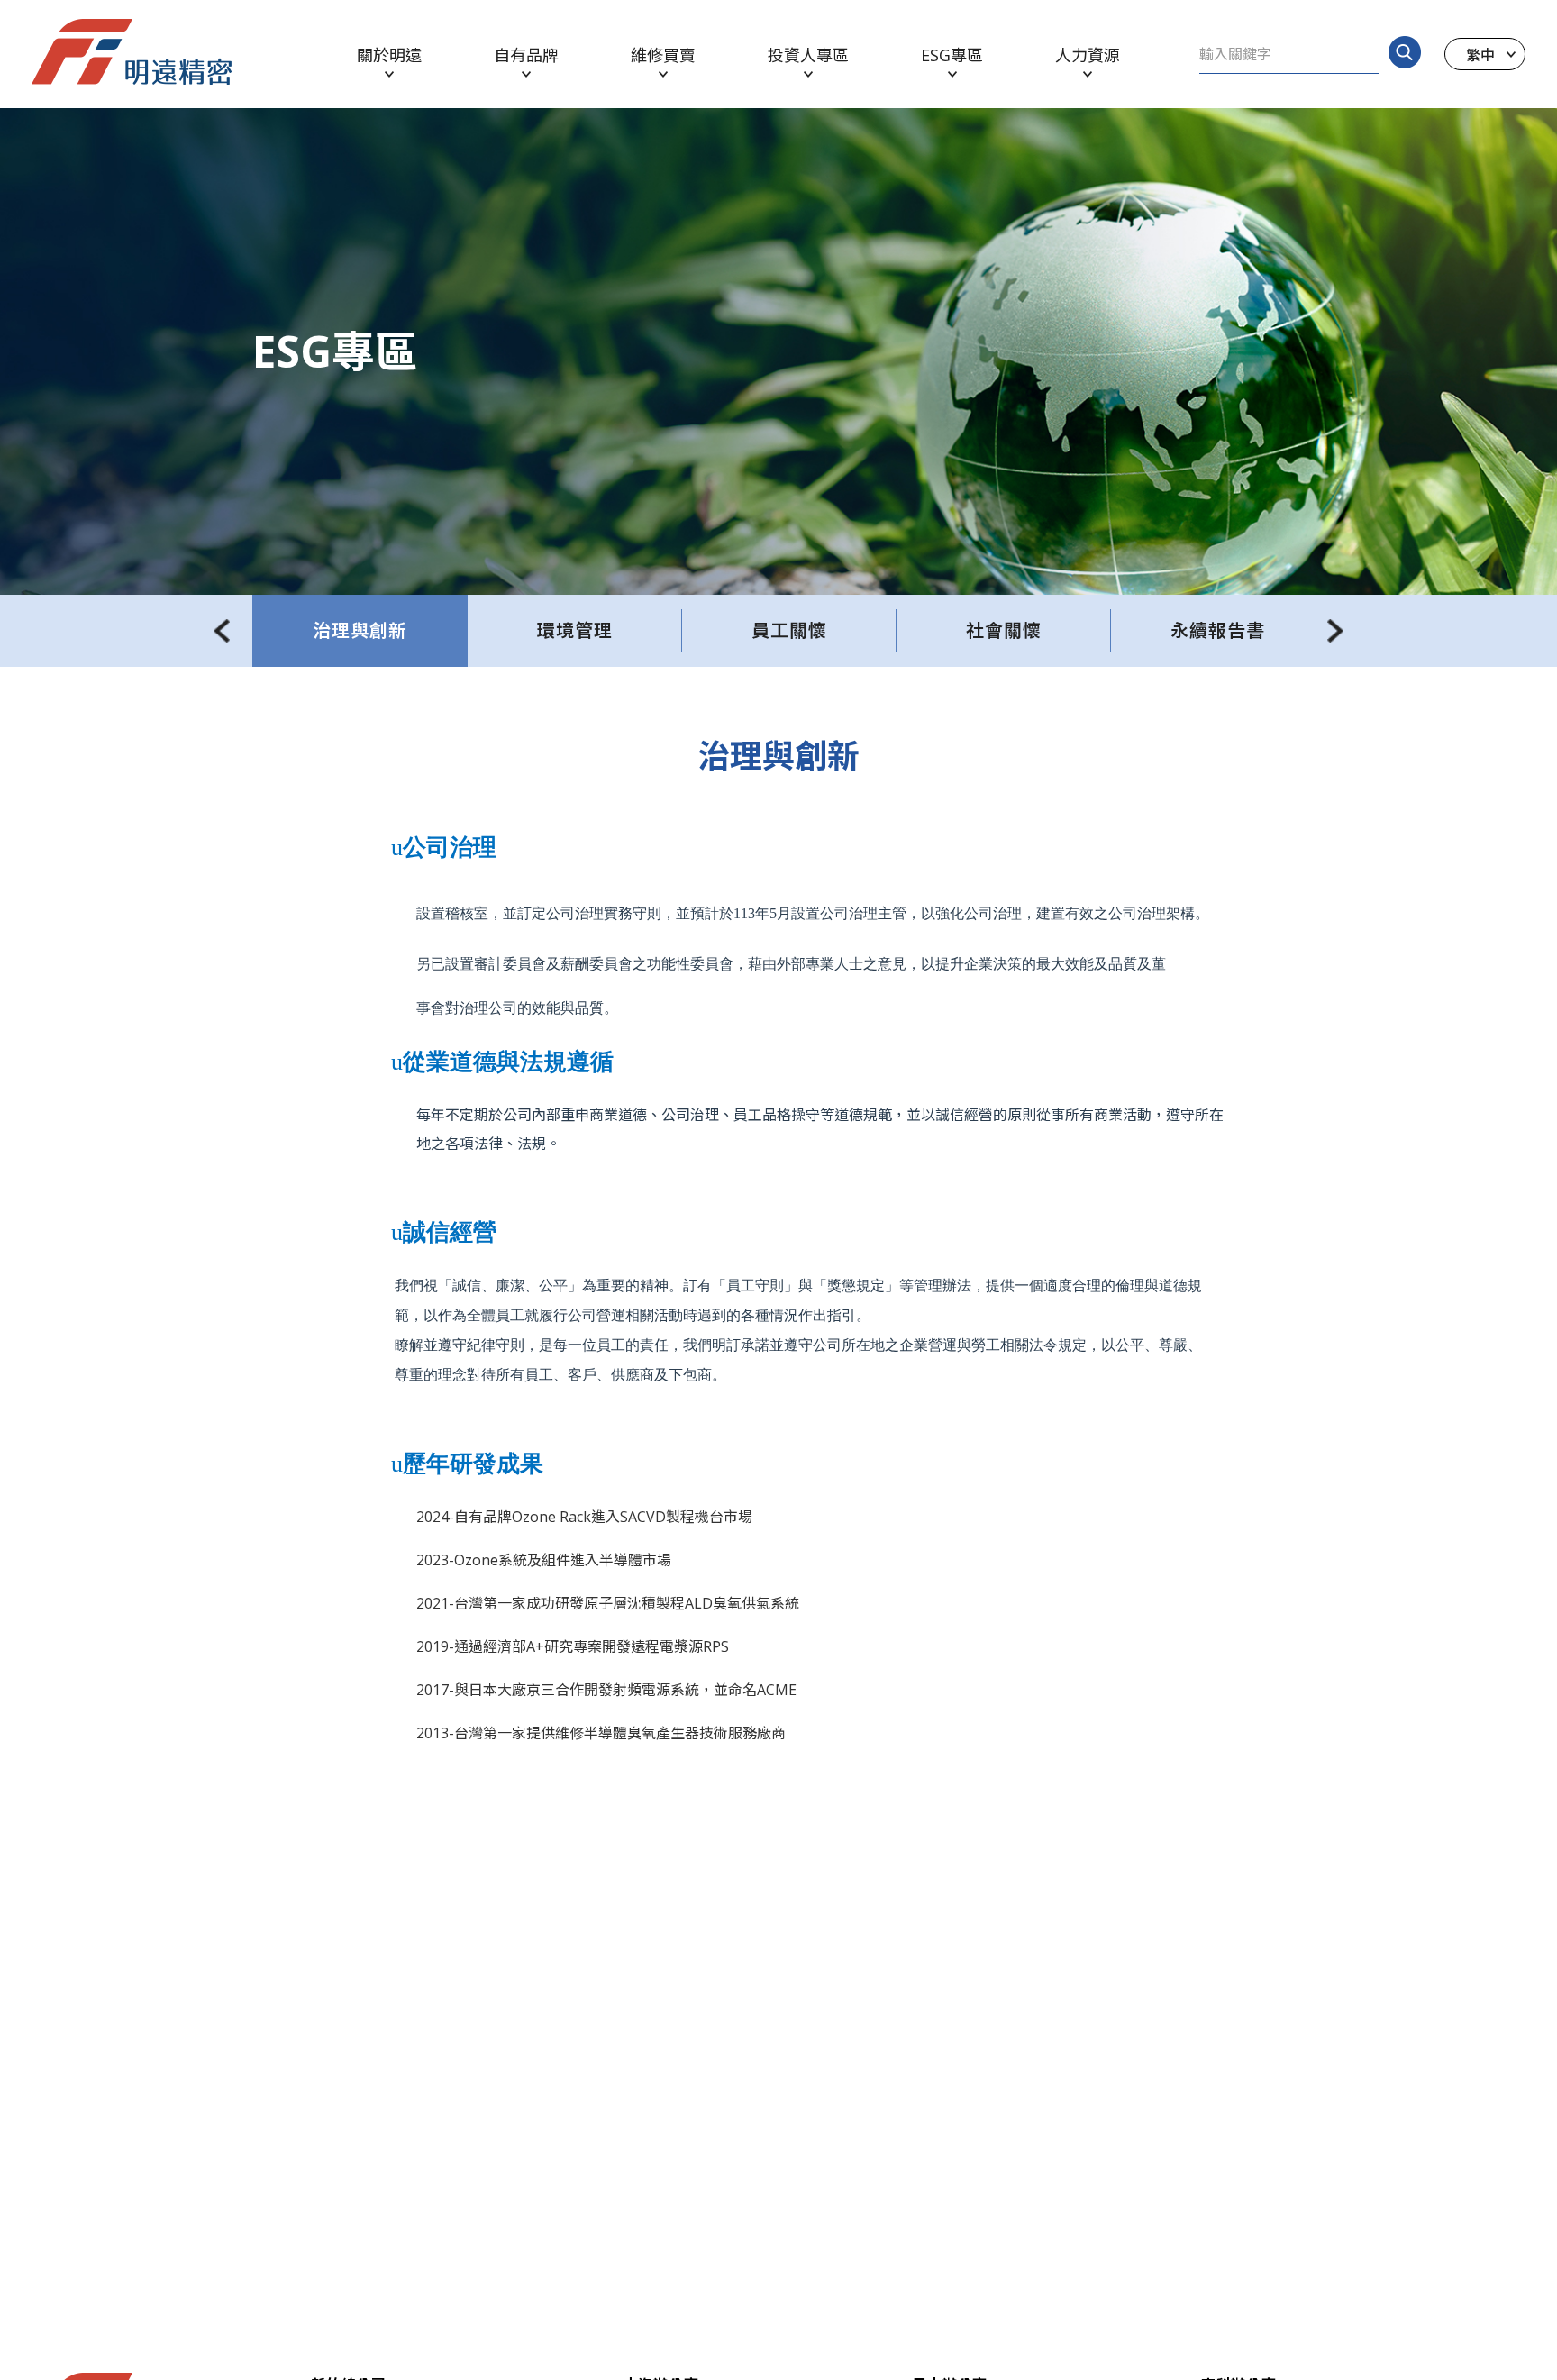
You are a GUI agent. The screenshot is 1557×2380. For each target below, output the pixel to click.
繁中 (1480, 54)
